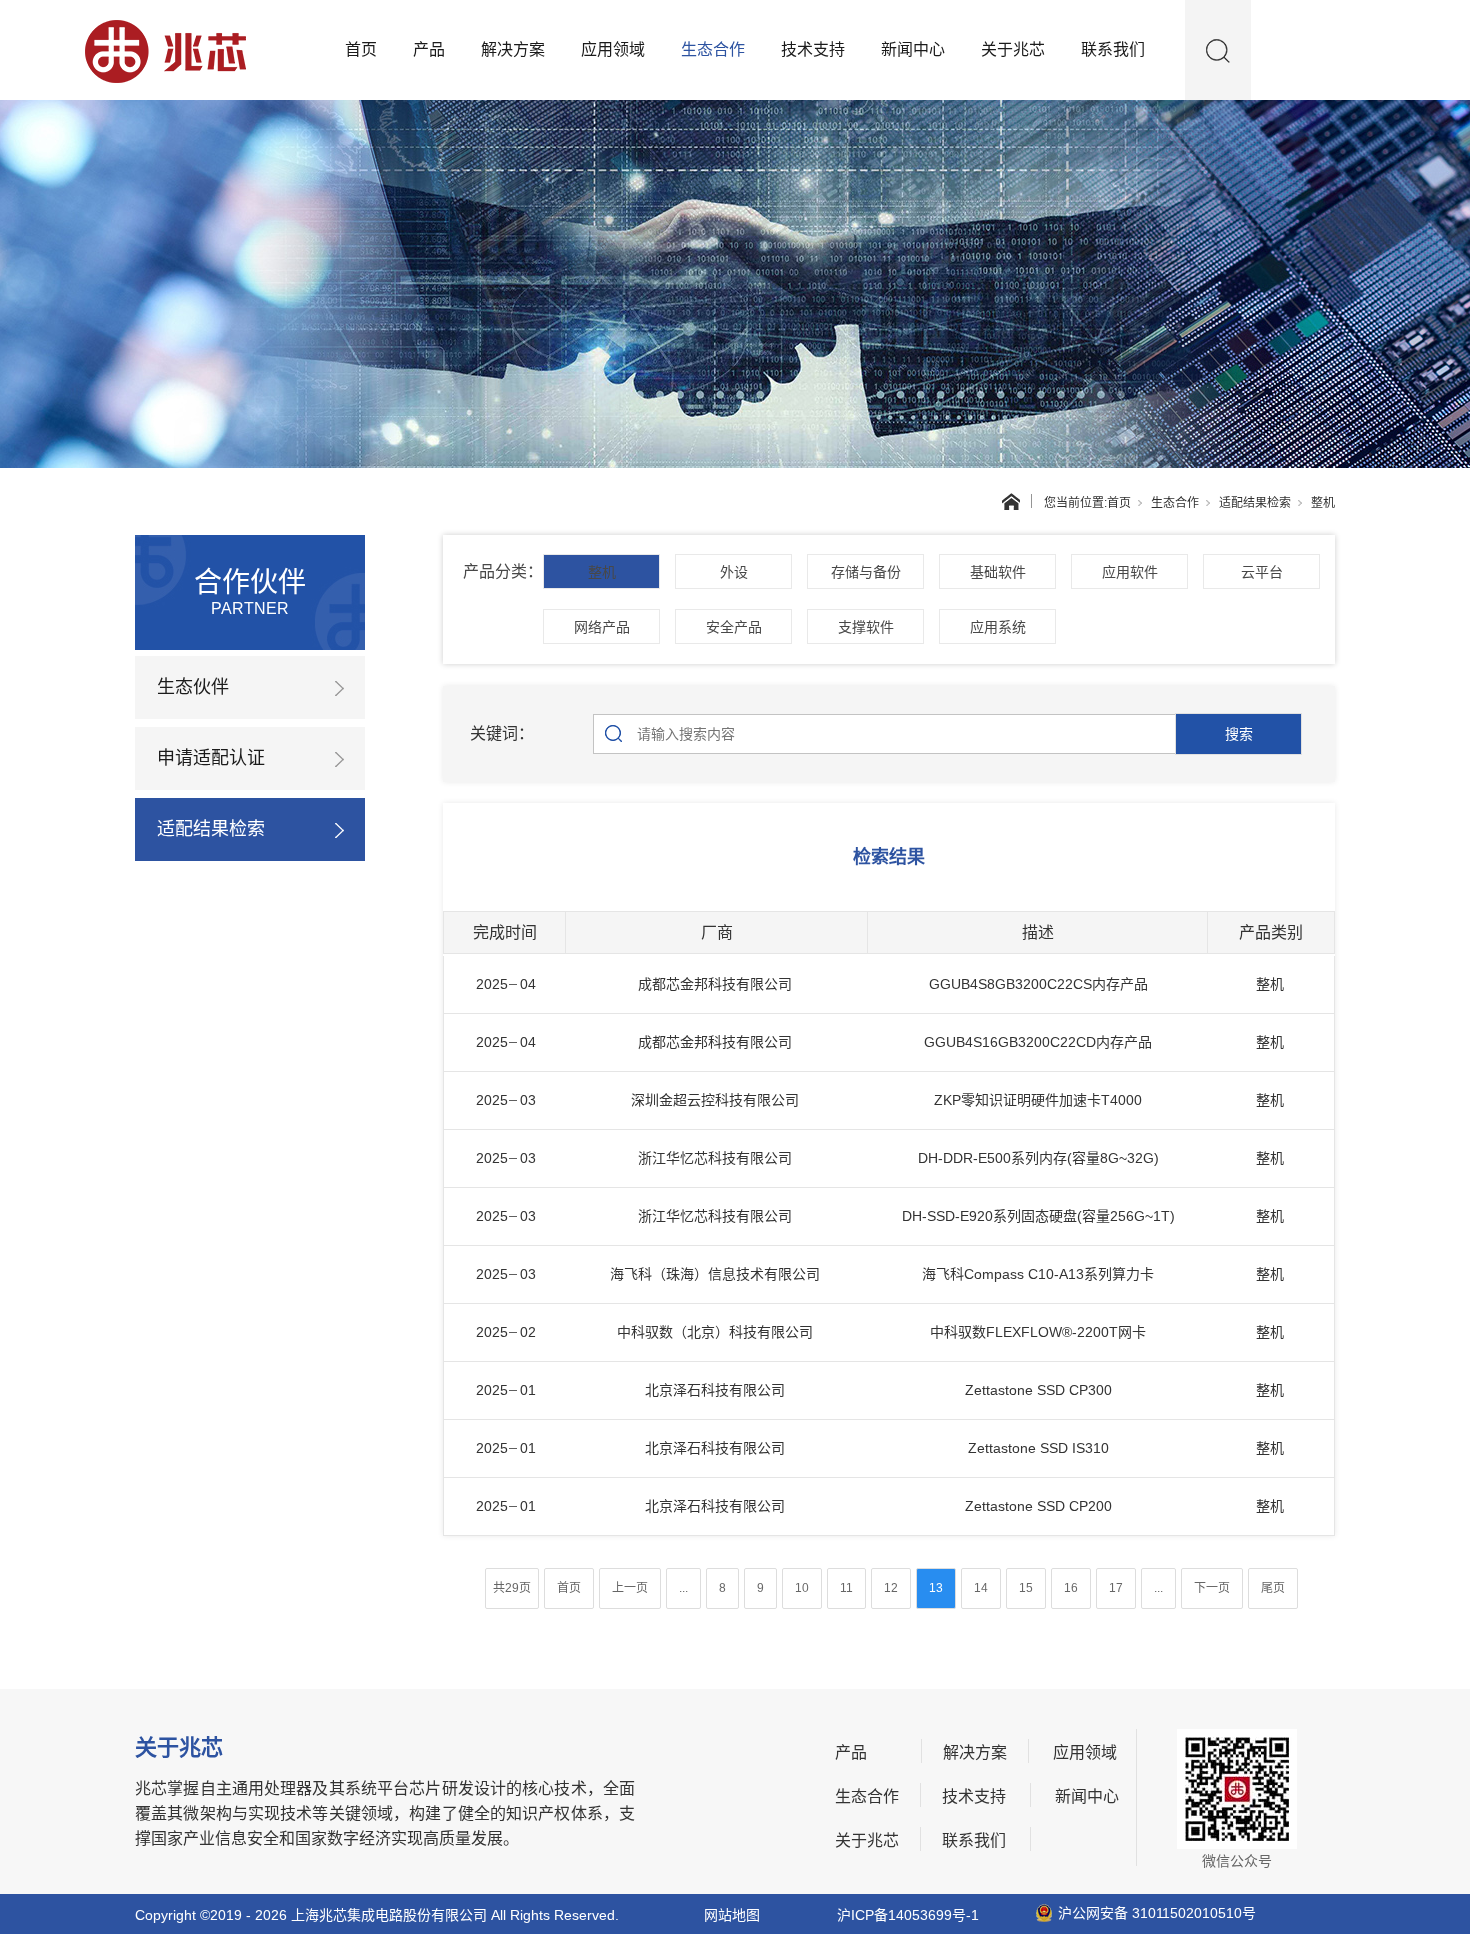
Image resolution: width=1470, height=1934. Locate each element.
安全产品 (734, 627)
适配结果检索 (1255, 503)
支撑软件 (866, 627)
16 (1071, 1588)
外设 (734, 572)
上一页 (630, 1588)
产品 (429, 49)
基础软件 (998, 572)
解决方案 (513, 49)
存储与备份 (866, 572)
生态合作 (713, 49)
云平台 (1262, 572)
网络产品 (602, 627)
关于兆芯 (1013, 49)
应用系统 (998, 627)
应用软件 (1130, 572)
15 (1026, 1588)
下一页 (1212, 1588)
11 (846, 1588)
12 (891, 1588)
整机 (602, 572)
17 (1116, 1588)
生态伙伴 (193, 687)
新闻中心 (913, 49)
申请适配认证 (211, 758)
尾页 (1273, 1588)
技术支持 (813, 49)
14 (981, 1588)
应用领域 (613, 49)
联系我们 (1113, 49)
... (683, 1588)
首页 (361, 49)
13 (936, 1588)
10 (802, 1588)
